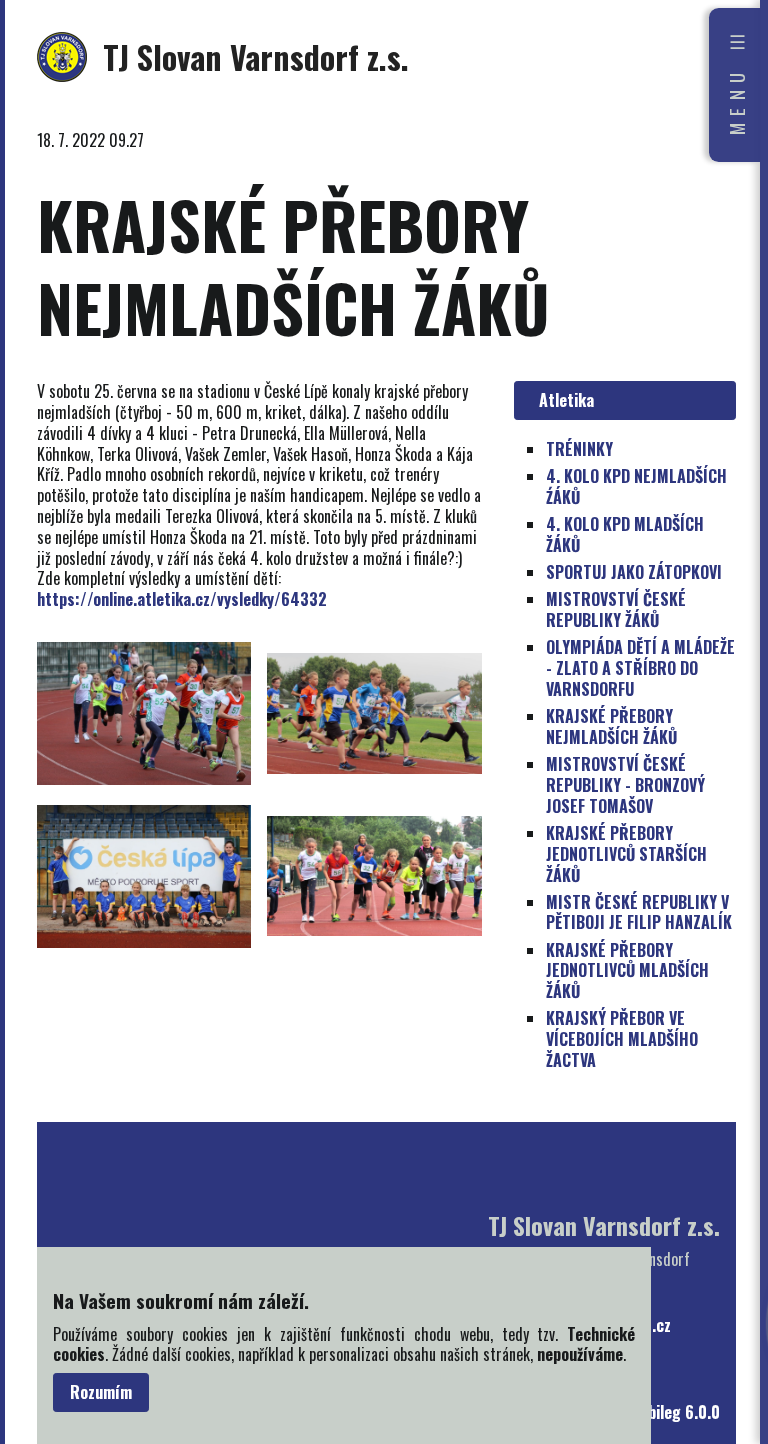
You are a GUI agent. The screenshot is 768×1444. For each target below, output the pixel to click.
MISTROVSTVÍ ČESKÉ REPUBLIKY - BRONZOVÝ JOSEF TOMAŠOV (625, 785)
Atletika (562, 400)
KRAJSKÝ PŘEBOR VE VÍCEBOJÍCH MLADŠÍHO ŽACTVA (622, 1039)
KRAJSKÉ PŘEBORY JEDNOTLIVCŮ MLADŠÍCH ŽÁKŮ (627, 971)
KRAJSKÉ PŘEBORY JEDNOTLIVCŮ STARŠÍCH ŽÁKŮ (626, 854)
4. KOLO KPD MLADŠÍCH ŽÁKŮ (625, 534)
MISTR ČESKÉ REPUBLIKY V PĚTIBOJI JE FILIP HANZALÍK (639, 912)
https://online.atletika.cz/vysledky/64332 (182, 599)
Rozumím (101, 1392)
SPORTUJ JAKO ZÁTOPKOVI (634, 572)
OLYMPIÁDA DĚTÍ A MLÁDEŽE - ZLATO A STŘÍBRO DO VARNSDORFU (640, 668)
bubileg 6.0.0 (676, 1412)
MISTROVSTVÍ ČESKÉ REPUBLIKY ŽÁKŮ (616, 609)
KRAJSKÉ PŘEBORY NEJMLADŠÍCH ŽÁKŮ (611, 726)
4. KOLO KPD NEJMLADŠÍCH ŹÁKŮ (636, 486)
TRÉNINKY (579, 449)
